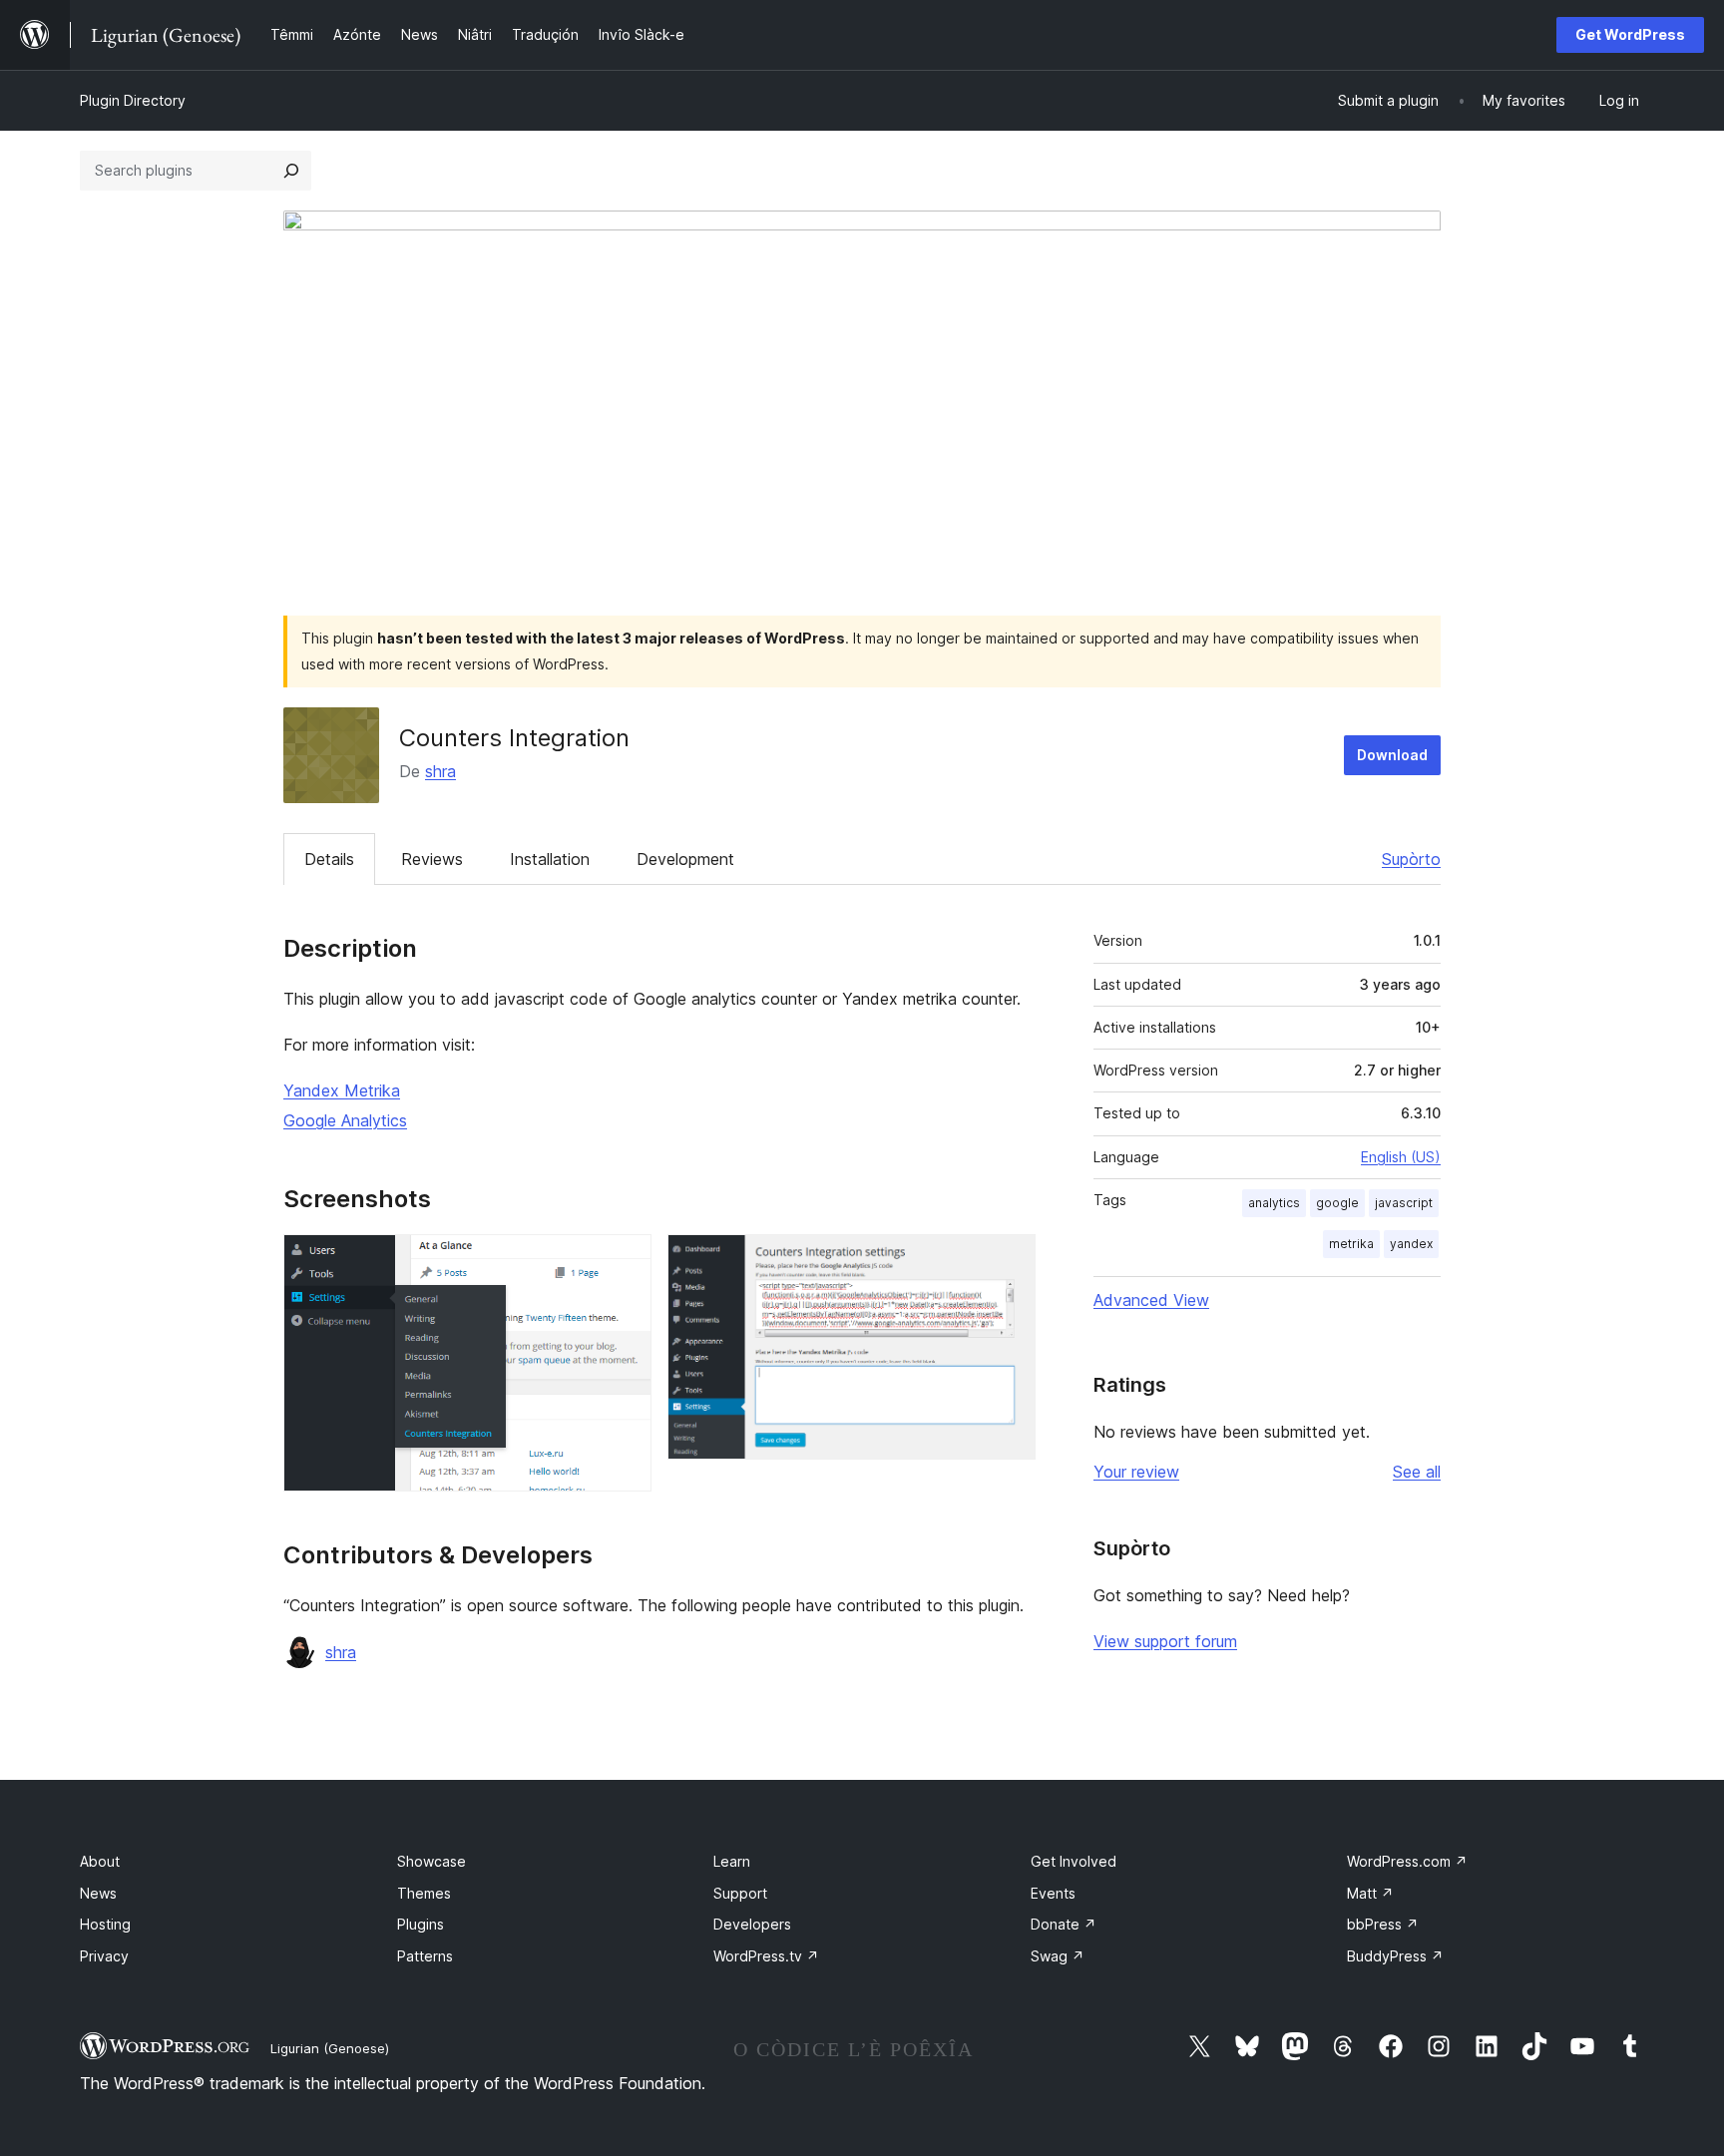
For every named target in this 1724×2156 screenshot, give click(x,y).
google (1337, 1203)
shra (440, 771)
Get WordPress (1630, 34)
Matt (1370, 1893)
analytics (1274, 1203)
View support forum (1165, 1641)
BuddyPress (1395, 1956)
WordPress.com (1407, 1861)
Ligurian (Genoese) (330, 2048)
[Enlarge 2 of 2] (1009, 1261)
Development (685, 859)
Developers (752, 1924)
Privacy (104, 1956)
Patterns (425, 1956)
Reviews (432, 859)
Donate (1064, 1924)
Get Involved (1074, 1861)
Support (740, 1893)
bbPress (1383, 1924)
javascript (1404, 1203)
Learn (732, 1861)
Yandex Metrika (342, 1090)
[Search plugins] (291, 171)
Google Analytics (345, 1120)
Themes (424, 1893)
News (98, 1893)
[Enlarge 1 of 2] (625, 1261)
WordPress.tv (766, 1956)
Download (1392, 755)
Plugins (421, 1924)
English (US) (1401, 1157)
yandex (1411, 1244)
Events (1053, 1893)
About (100, 1861)
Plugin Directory (133, 100)
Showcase (431, 1861)
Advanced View (1151, 1300)
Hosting (105, 1924)
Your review (1136, 1472)
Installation (550, 859)
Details (329, 859)
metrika (1351, 1244)
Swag (1058, 1956)
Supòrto (1411, 859)
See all (1417, 1472)
